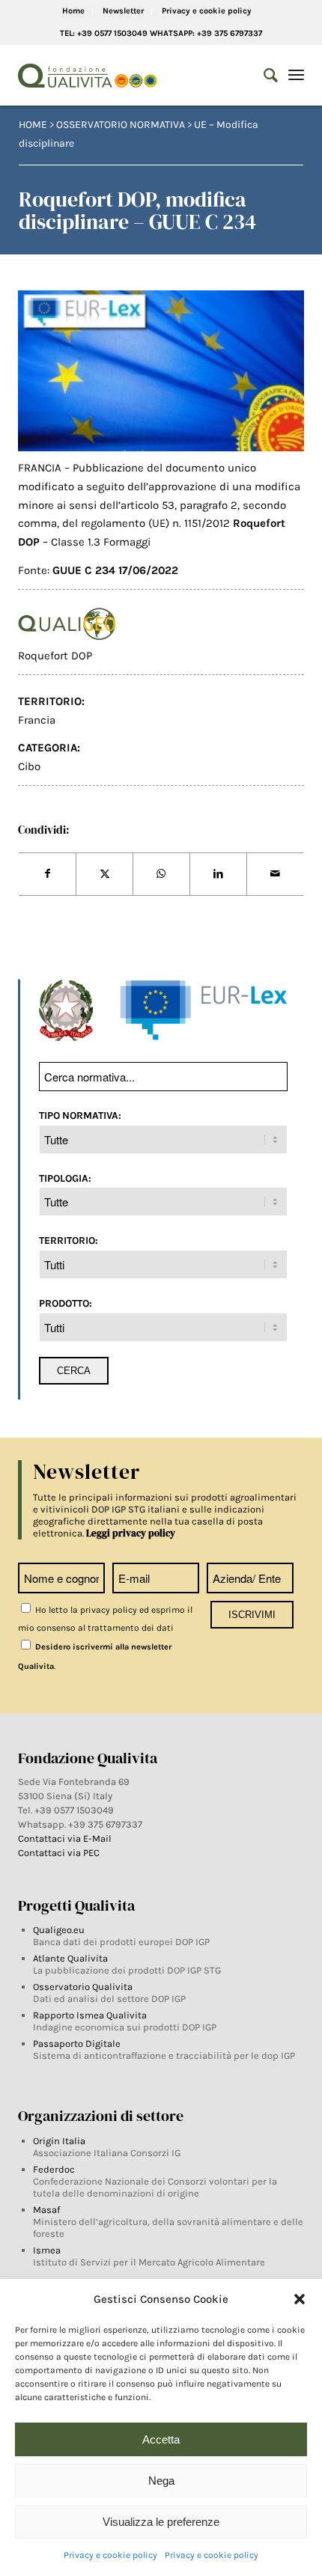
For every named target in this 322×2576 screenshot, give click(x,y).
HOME (33, 125)
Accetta (161, 2439)
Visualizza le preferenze (161, 2522)
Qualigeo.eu (59, 1930)
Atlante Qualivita (70, 1958)
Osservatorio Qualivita (83, 1987)
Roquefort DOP (55, 656)
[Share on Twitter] (104, 874)
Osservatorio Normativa (121, 125)
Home (73, 11)
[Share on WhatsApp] (161, 874)
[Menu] (296, 76)
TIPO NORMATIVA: (80, 1115)
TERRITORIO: (69, 1240)
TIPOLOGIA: (65, 1178)
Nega (161, 2481)
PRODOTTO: (66, 1303)
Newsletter (123, 11)
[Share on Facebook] (47, 874)
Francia (37, 720)
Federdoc (54, 2169)
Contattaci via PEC (59, 1853)
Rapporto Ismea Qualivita (90, 2015)
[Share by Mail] (275, 874)
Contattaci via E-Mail (66, 1838)
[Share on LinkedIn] (218, 874)
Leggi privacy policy (131, 1533)
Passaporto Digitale (77, 2044)
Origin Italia (59, 2141)
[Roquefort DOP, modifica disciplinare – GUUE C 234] (161, 371)
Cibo (29, 766)
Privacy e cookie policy (110, 2555)
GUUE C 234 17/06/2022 (115, 570)
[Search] (263, 76)
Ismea (47, 2250)
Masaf (46, 2210)
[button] (300, 2299)
